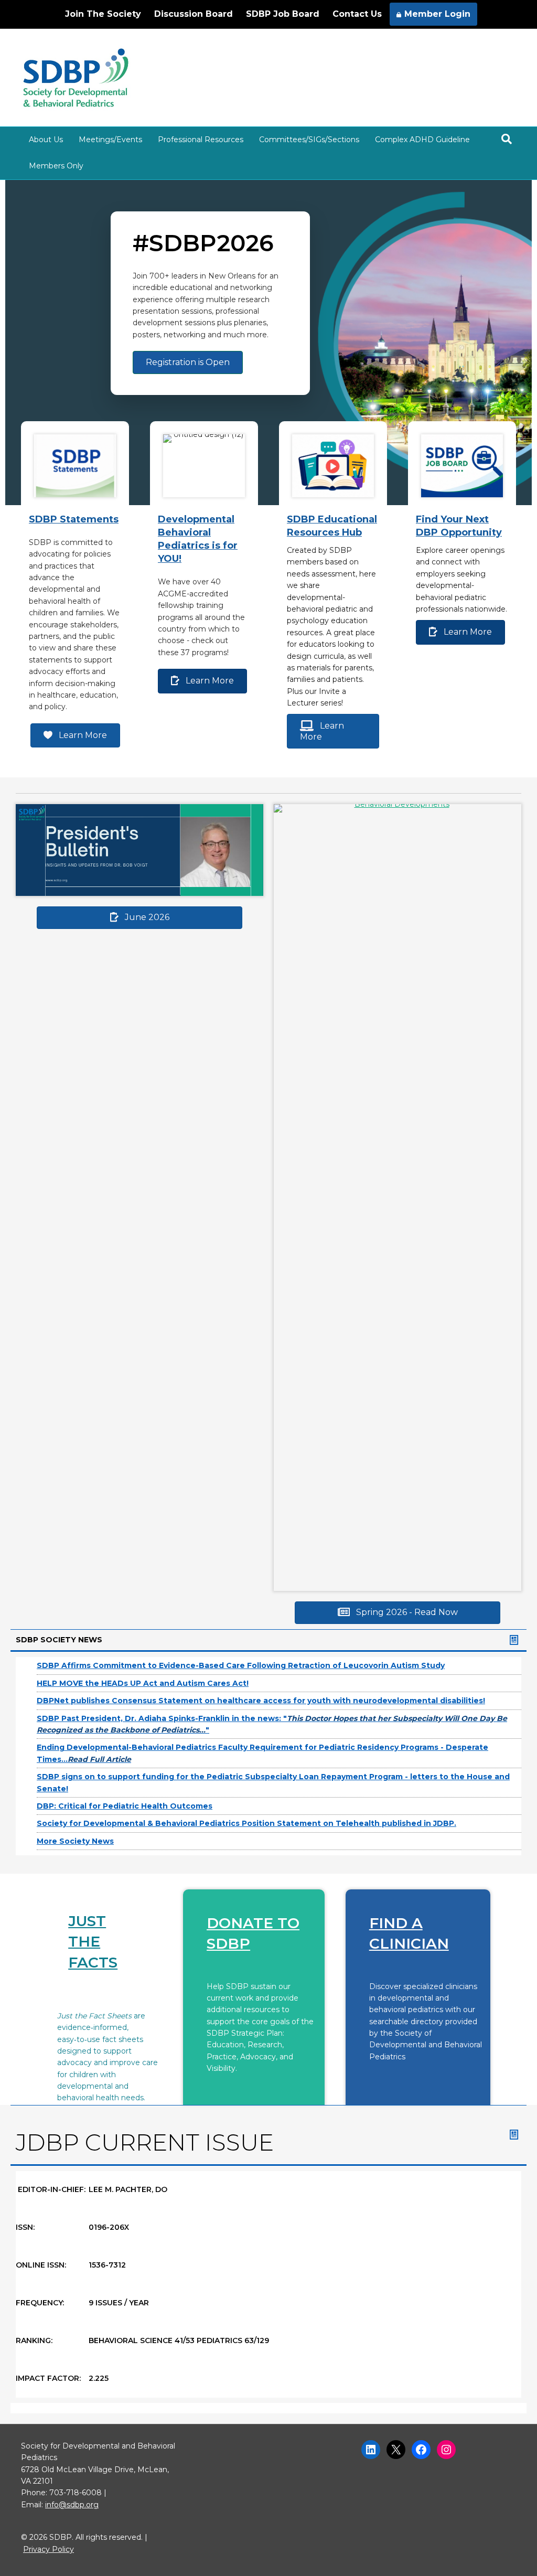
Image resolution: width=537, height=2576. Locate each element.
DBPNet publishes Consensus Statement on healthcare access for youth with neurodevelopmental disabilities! (261, 1701)
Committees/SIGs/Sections (309, 140)
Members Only (56, 166)
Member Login (437, 14)
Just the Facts (93, 1941)
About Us (46, 140)
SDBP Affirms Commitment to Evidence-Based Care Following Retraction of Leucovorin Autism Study (241, 1665)
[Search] (507, 139)
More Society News (75, 1841)
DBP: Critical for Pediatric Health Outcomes (125, 1806)
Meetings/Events (110, 140)
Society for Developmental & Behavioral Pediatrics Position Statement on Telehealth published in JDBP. (246, 1823)
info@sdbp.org (72, 2505)
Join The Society (103, 14)
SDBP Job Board (283, 14)
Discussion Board (194, 14)
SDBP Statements (74, 519)
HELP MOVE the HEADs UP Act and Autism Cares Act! (143, 1683)
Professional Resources (201, 140)
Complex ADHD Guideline (422, 140)
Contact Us (357, 14)
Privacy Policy (49, 2549)
